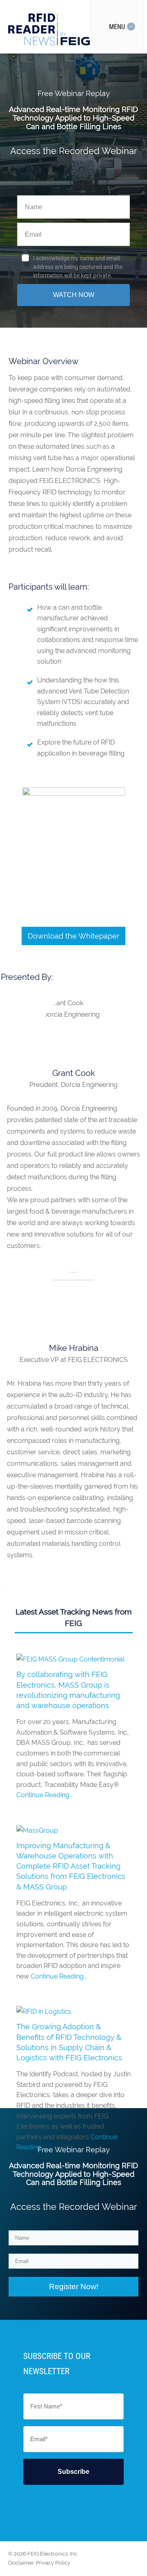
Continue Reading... (45, 1795)
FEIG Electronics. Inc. (53, 2554)
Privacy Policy (53, 2563)
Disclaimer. (21, 2563)
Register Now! (74, 2286)
